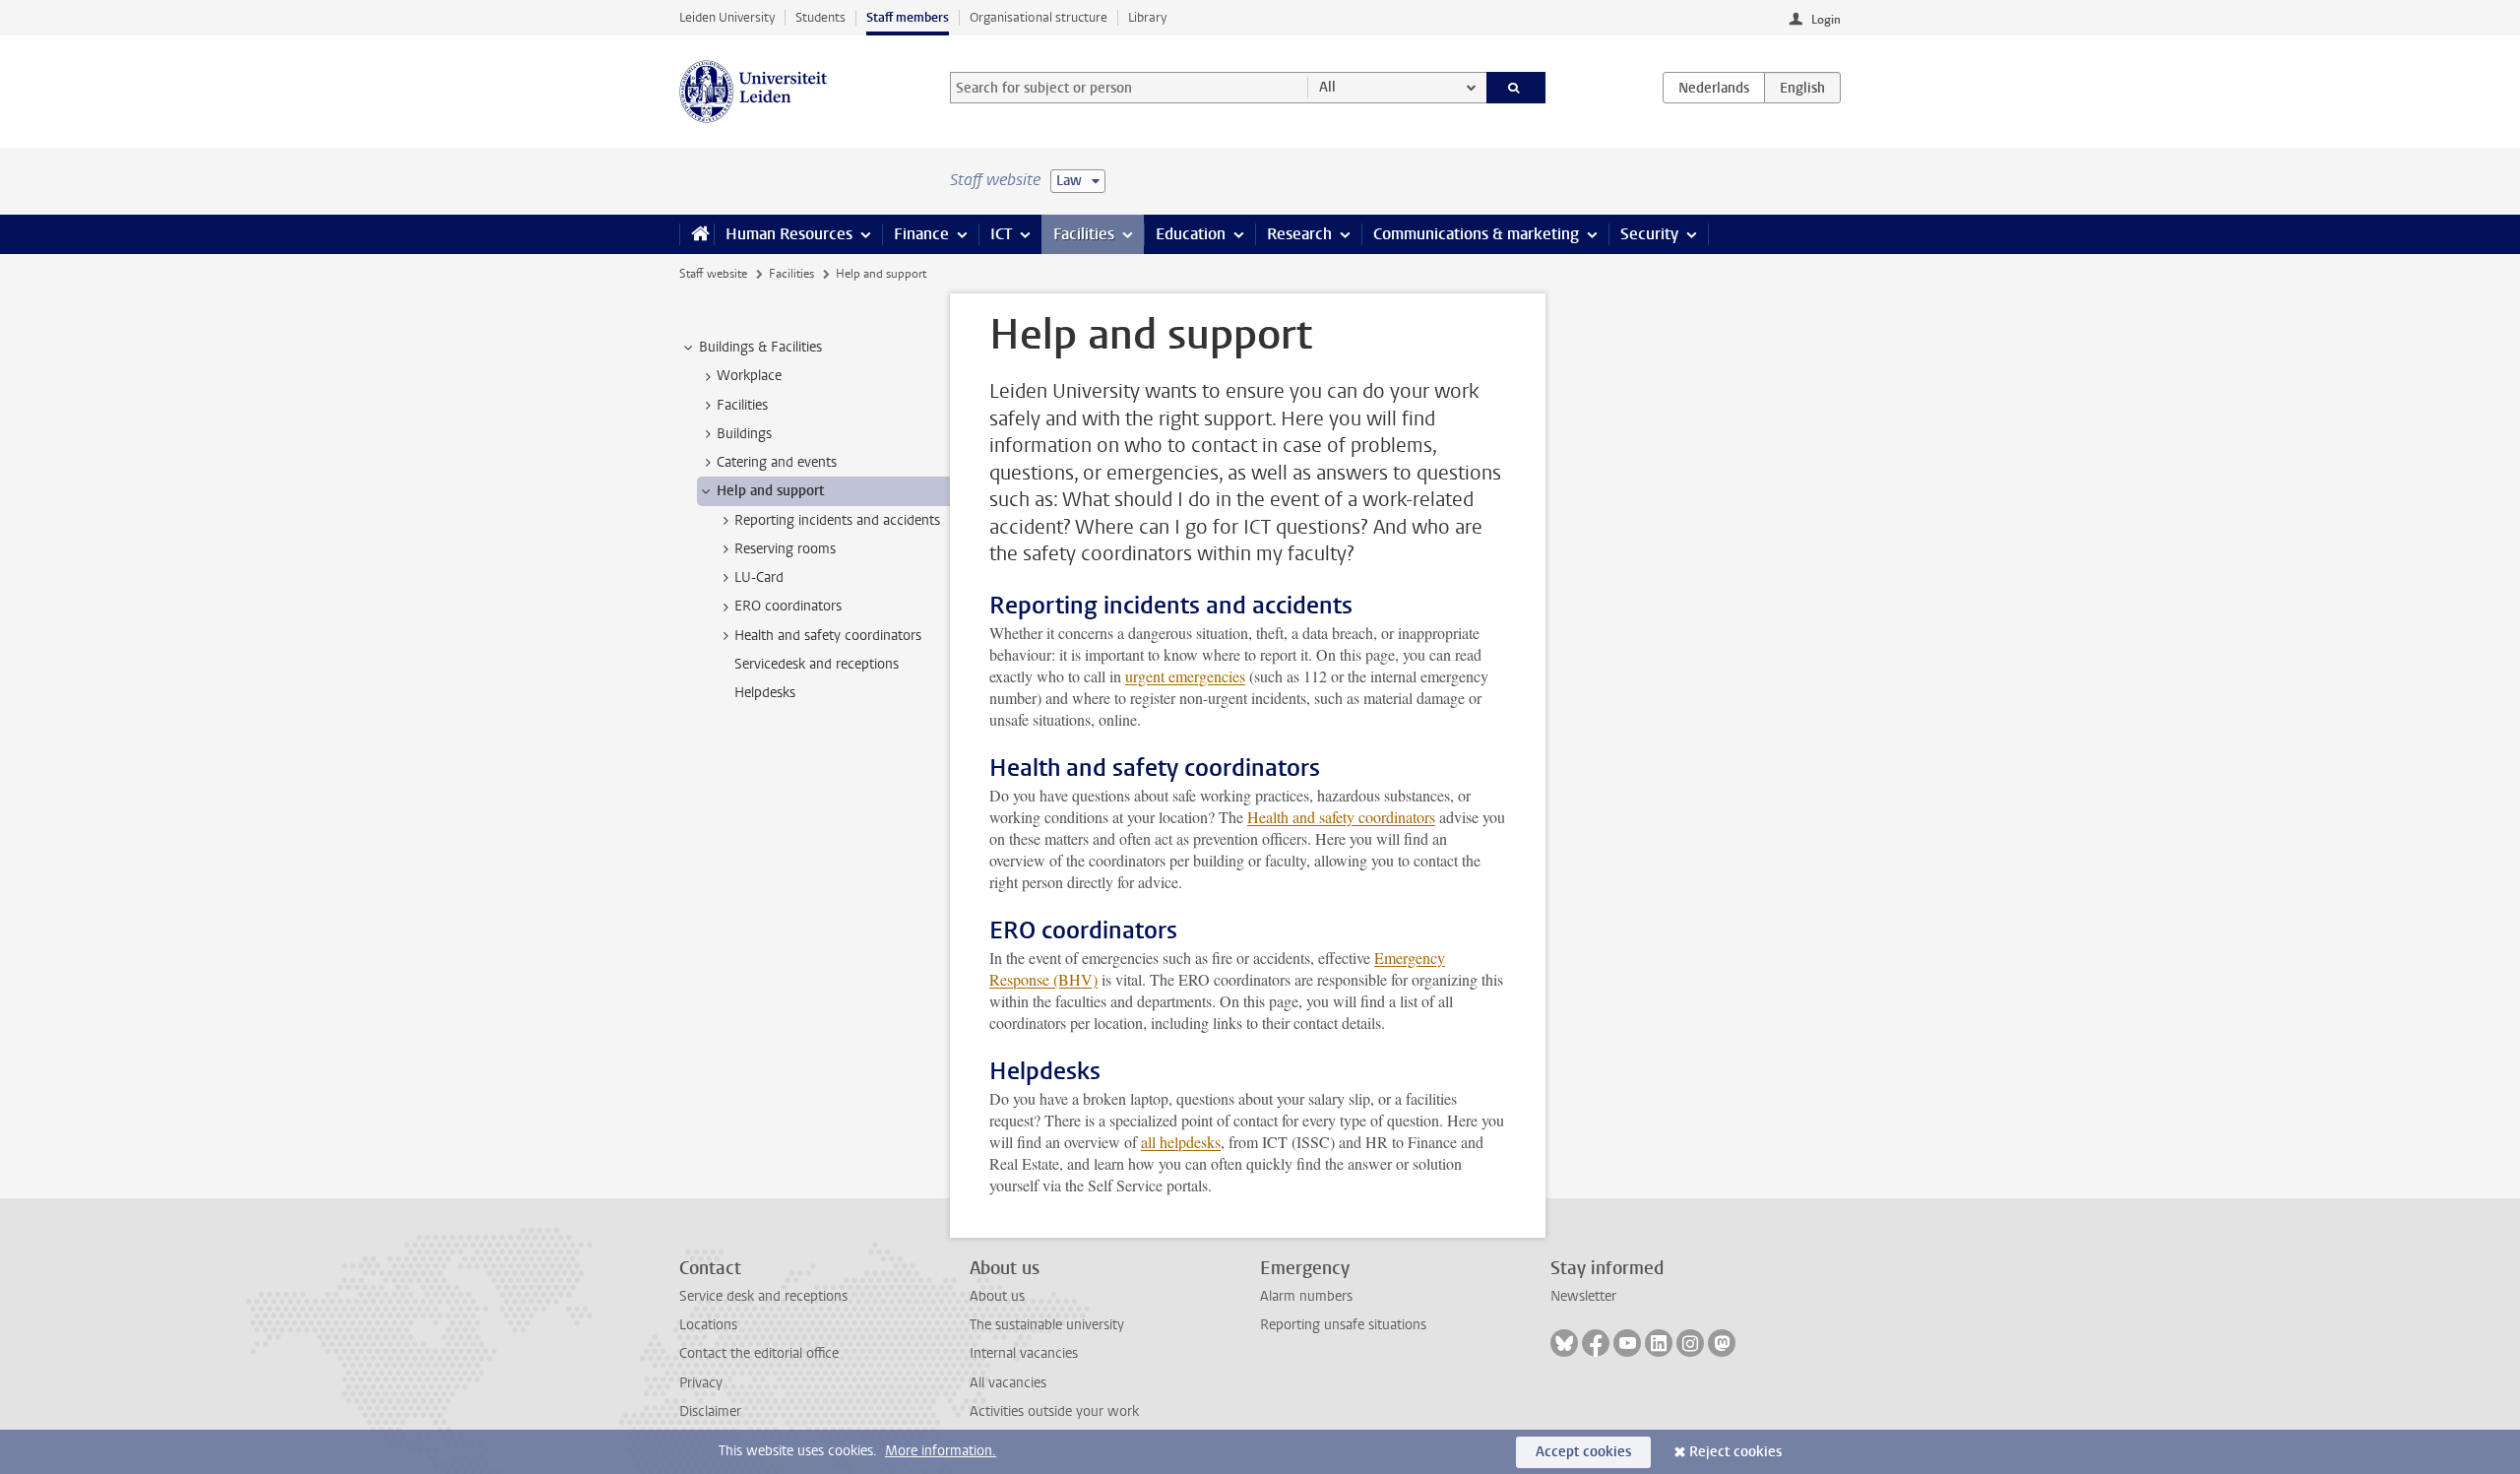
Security (1649, 234)
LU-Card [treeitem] (759, 577)
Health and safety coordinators (1341, 817)
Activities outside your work (1054, 1411)
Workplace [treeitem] (749, 376)
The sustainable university (1047, 1325)
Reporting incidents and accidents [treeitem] (837, 520)
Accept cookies (1583, 1452)
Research (1299, 234)
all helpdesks (1181, 1142)
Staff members (908, 17)
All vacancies (1008, 1383)
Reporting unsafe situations (1343, 1325)
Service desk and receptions (763, 1296)
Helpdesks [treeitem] (765, 693)
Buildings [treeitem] (744, 434)
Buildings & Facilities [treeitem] (760, 347)
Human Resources (789, 234)
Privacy (701, 1383)
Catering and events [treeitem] (777, 462)
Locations (708, 1325)
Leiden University (727, 17)
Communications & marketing (1476, 234)
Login (1826, 20)
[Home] (696, 234)
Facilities (1084, 234)
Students (820, 17)
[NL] (1714, 88)
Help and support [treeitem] (770, 491)
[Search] (1516, 88)
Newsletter (1583, 1296)
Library (1147, 17)
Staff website (713, 274)
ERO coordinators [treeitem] (788, 606)
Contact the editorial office (759, 1353)
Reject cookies (1735, 1452)
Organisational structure (1039, 17)
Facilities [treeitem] (742, 405)
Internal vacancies (1024, 1353)
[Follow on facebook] (1596, 1343)
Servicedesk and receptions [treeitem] (817, 664)
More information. (941, 1451)
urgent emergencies (1185, 676)
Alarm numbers (1306, 1296)
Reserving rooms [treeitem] (785, 549)
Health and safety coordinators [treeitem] (828, 636)
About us (997, 1296)
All (1327, 87)
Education (1191, 234)
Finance (921, 234)
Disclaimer (710, 1411)
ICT (1001, 234)
